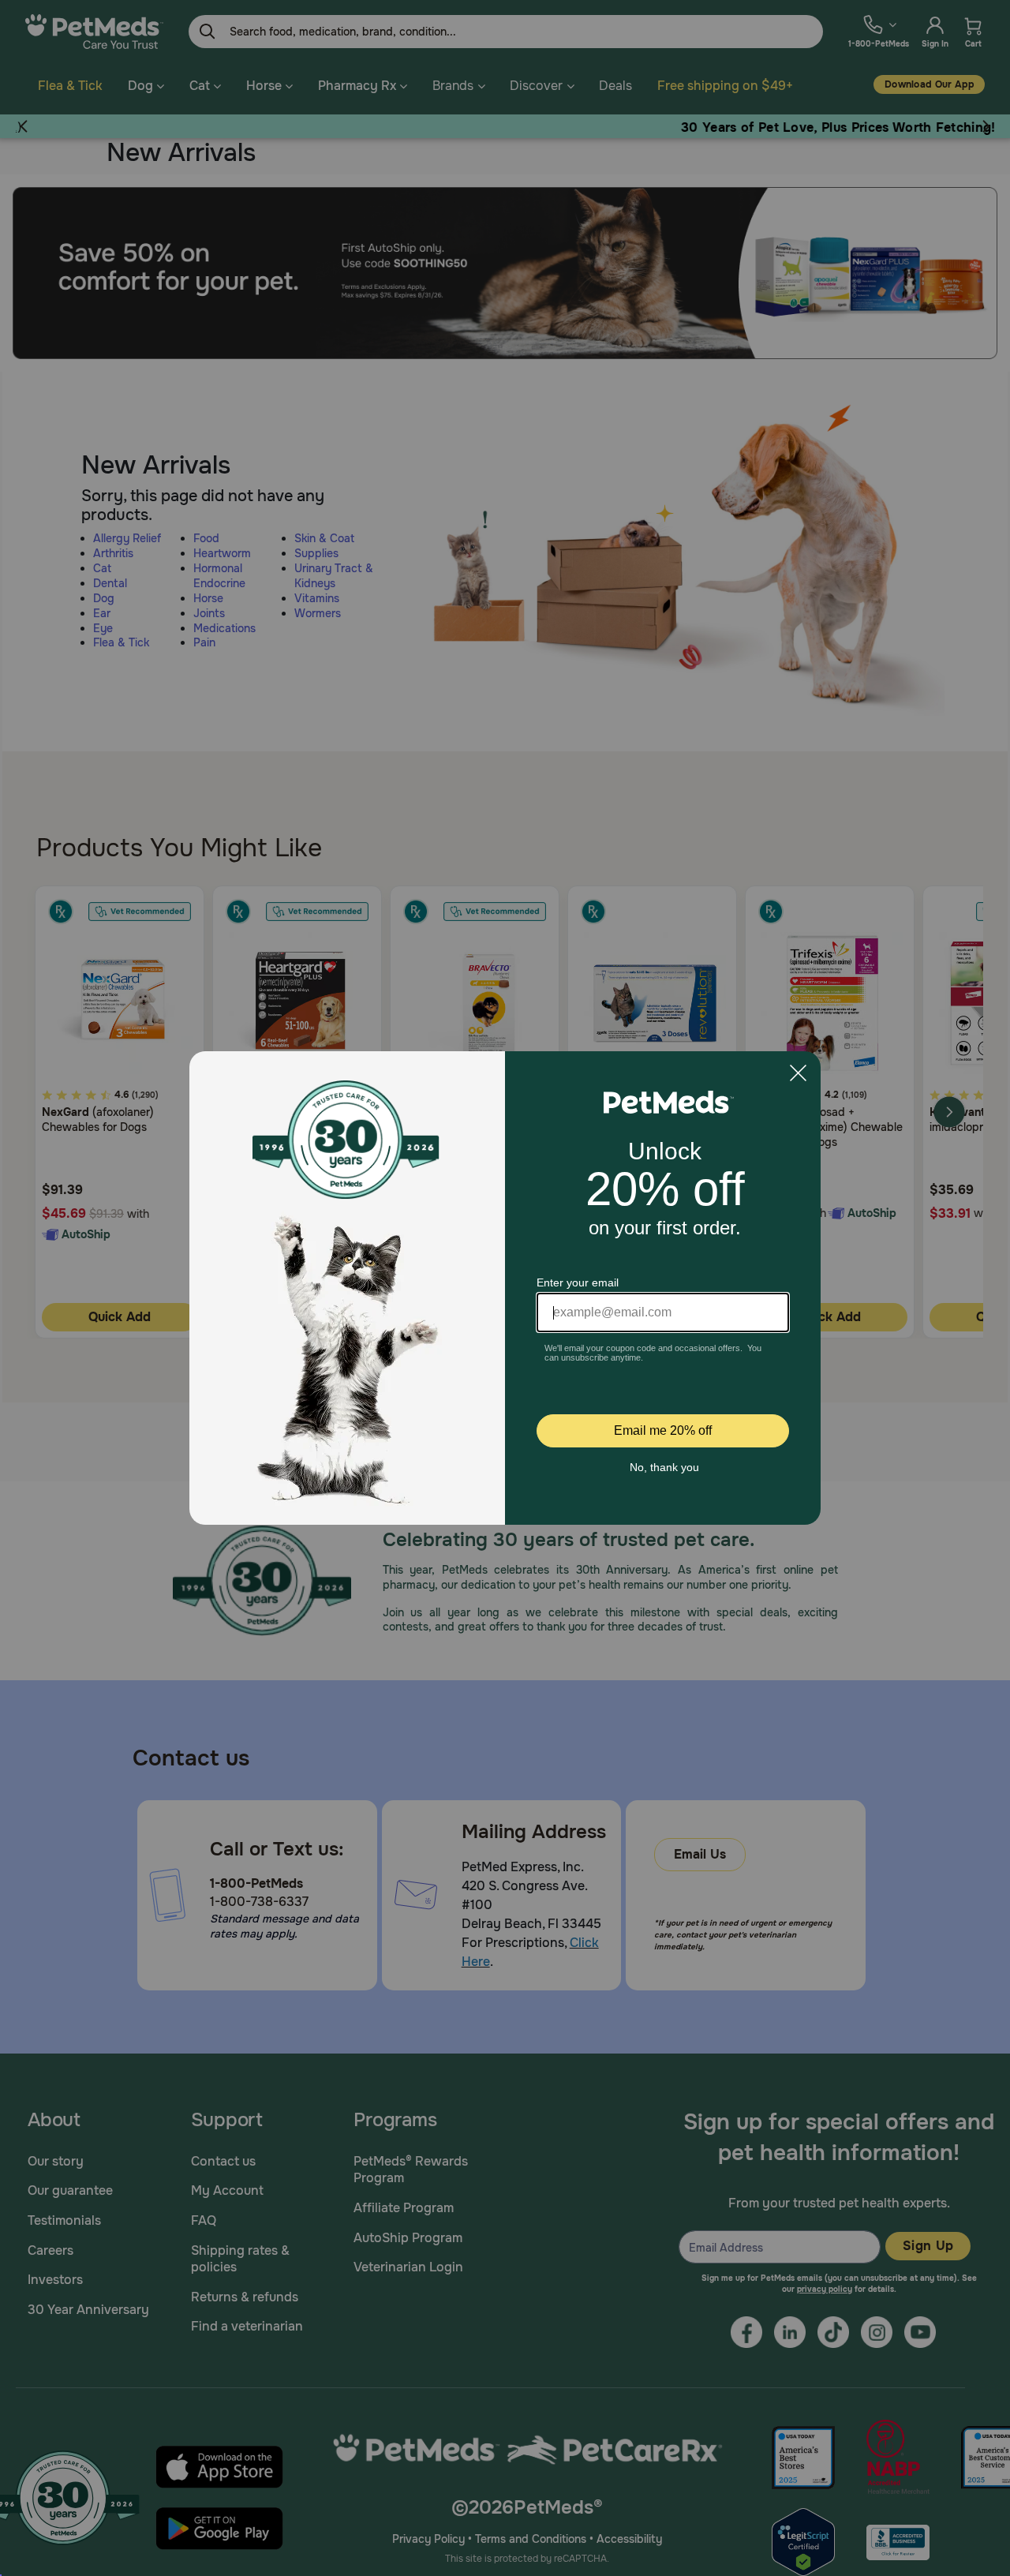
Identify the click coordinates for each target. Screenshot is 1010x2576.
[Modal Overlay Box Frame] (505, 1288)
